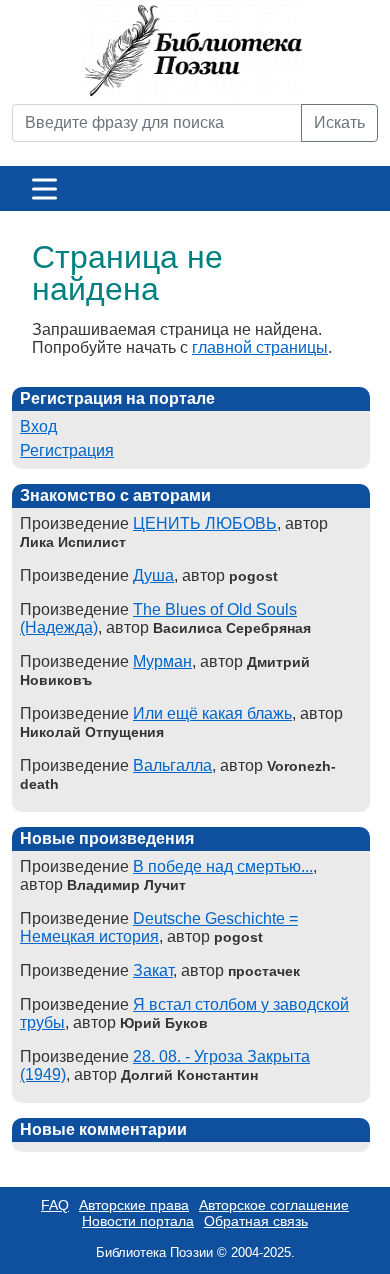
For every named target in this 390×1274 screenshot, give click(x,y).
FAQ (55, 1205)
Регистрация (67, 450)
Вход (38, 426)
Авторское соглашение (274, 1205)
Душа (153, 575)
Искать (339, 122)
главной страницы (260, 347)
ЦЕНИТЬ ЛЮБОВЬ (205, 523)
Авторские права (134, 1205)
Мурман (162, 661)
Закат (153, 970)
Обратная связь (256, 1221)
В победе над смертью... (223, 866)
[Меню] (44, 188)
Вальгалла (172, 765)
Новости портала (138, 1221)
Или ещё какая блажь (212, 713)
